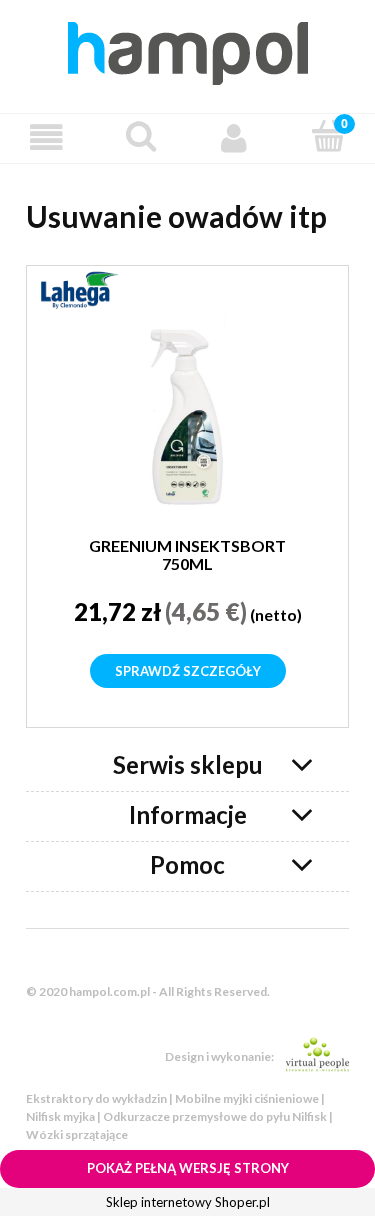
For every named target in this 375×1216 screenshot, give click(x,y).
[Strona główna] (188, 50)
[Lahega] (79, 288)
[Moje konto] (235, 137)
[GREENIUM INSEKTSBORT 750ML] (187, 410)
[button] (47, 137)
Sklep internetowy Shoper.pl (188, 1202)
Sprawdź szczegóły (188, 671)
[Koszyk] (328, 136)
